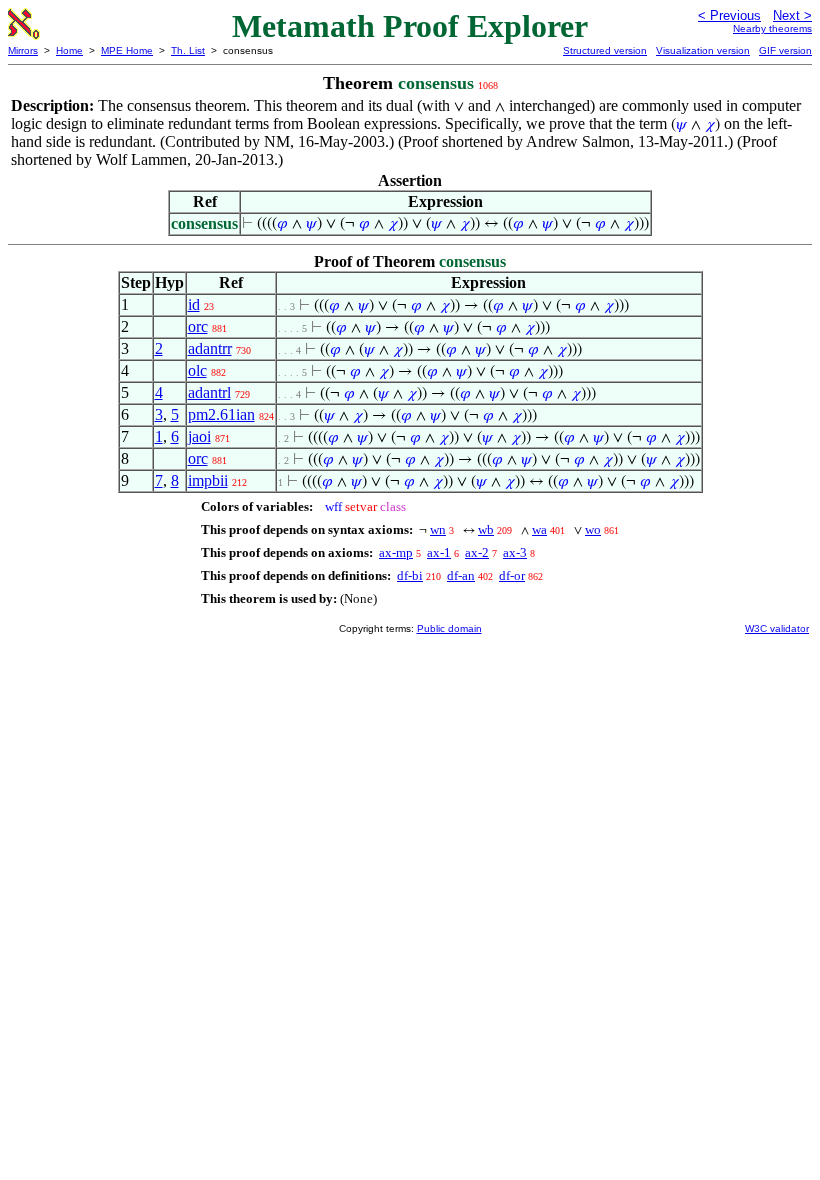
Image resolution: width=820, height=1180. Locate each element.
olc (197, 370)
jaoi (199, 436)
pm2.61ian (221, 414)
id (194, 304)
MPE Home (127, 50)
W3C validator (777, 628)
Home (69, 50)
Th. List (188, 50)
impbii (208, 480)
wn (438, 529)
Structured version (605, 50)
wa (539, 529)
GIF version (785, 50)
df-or (512, 575)
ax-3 (515, 552)
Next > (792, 15)
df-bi (410, 575)
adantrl (209, 392)
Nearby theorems (772, 28)
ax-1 (439, 552)
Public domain (449, 628)
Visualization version (703, 50)
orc (198, 326)
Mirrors (23, 50)
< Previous (729, 15)
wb (486, 529)
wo (593, 529)
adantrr (210, 348)
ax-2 (477, 552)
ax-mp (396, 552)
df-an (461, 575)
